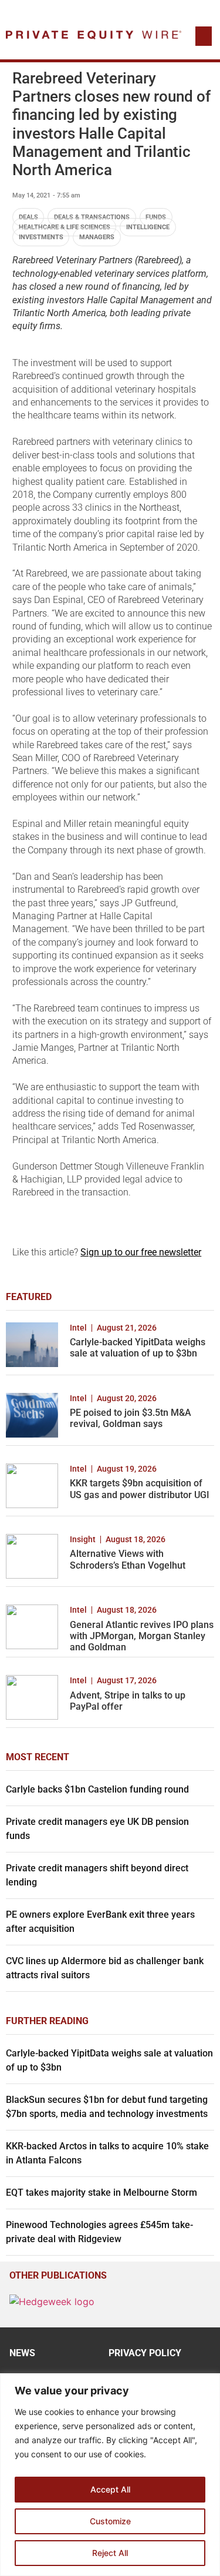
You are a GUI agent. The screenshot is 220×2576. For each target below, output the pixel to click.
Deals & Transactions (92, 217)
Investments (41, 237)
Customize (110, 2521)
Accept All (110, 2489)
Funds (156, 217)
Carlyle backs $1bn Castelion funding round (97, 1789)
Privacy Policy (145, 2353)
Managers (97, 237)
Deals (28, 217)
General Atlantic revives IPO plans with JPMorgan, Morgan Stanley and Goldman (142, 1636)
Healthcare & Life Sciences (65, 227)
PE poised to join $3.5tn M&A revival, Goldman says (131, 1418)
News (22, 2353)
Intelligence (148, 227)
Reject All (110, 2553)
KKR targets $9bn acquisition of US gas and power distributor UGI (140, 1489)
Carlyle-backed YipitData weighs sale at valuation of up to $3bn (138, 1348)
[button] (204, 36)
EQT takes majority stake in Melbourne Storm (101, 2193)
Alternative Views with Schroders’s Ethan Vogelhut (128, 1559)
